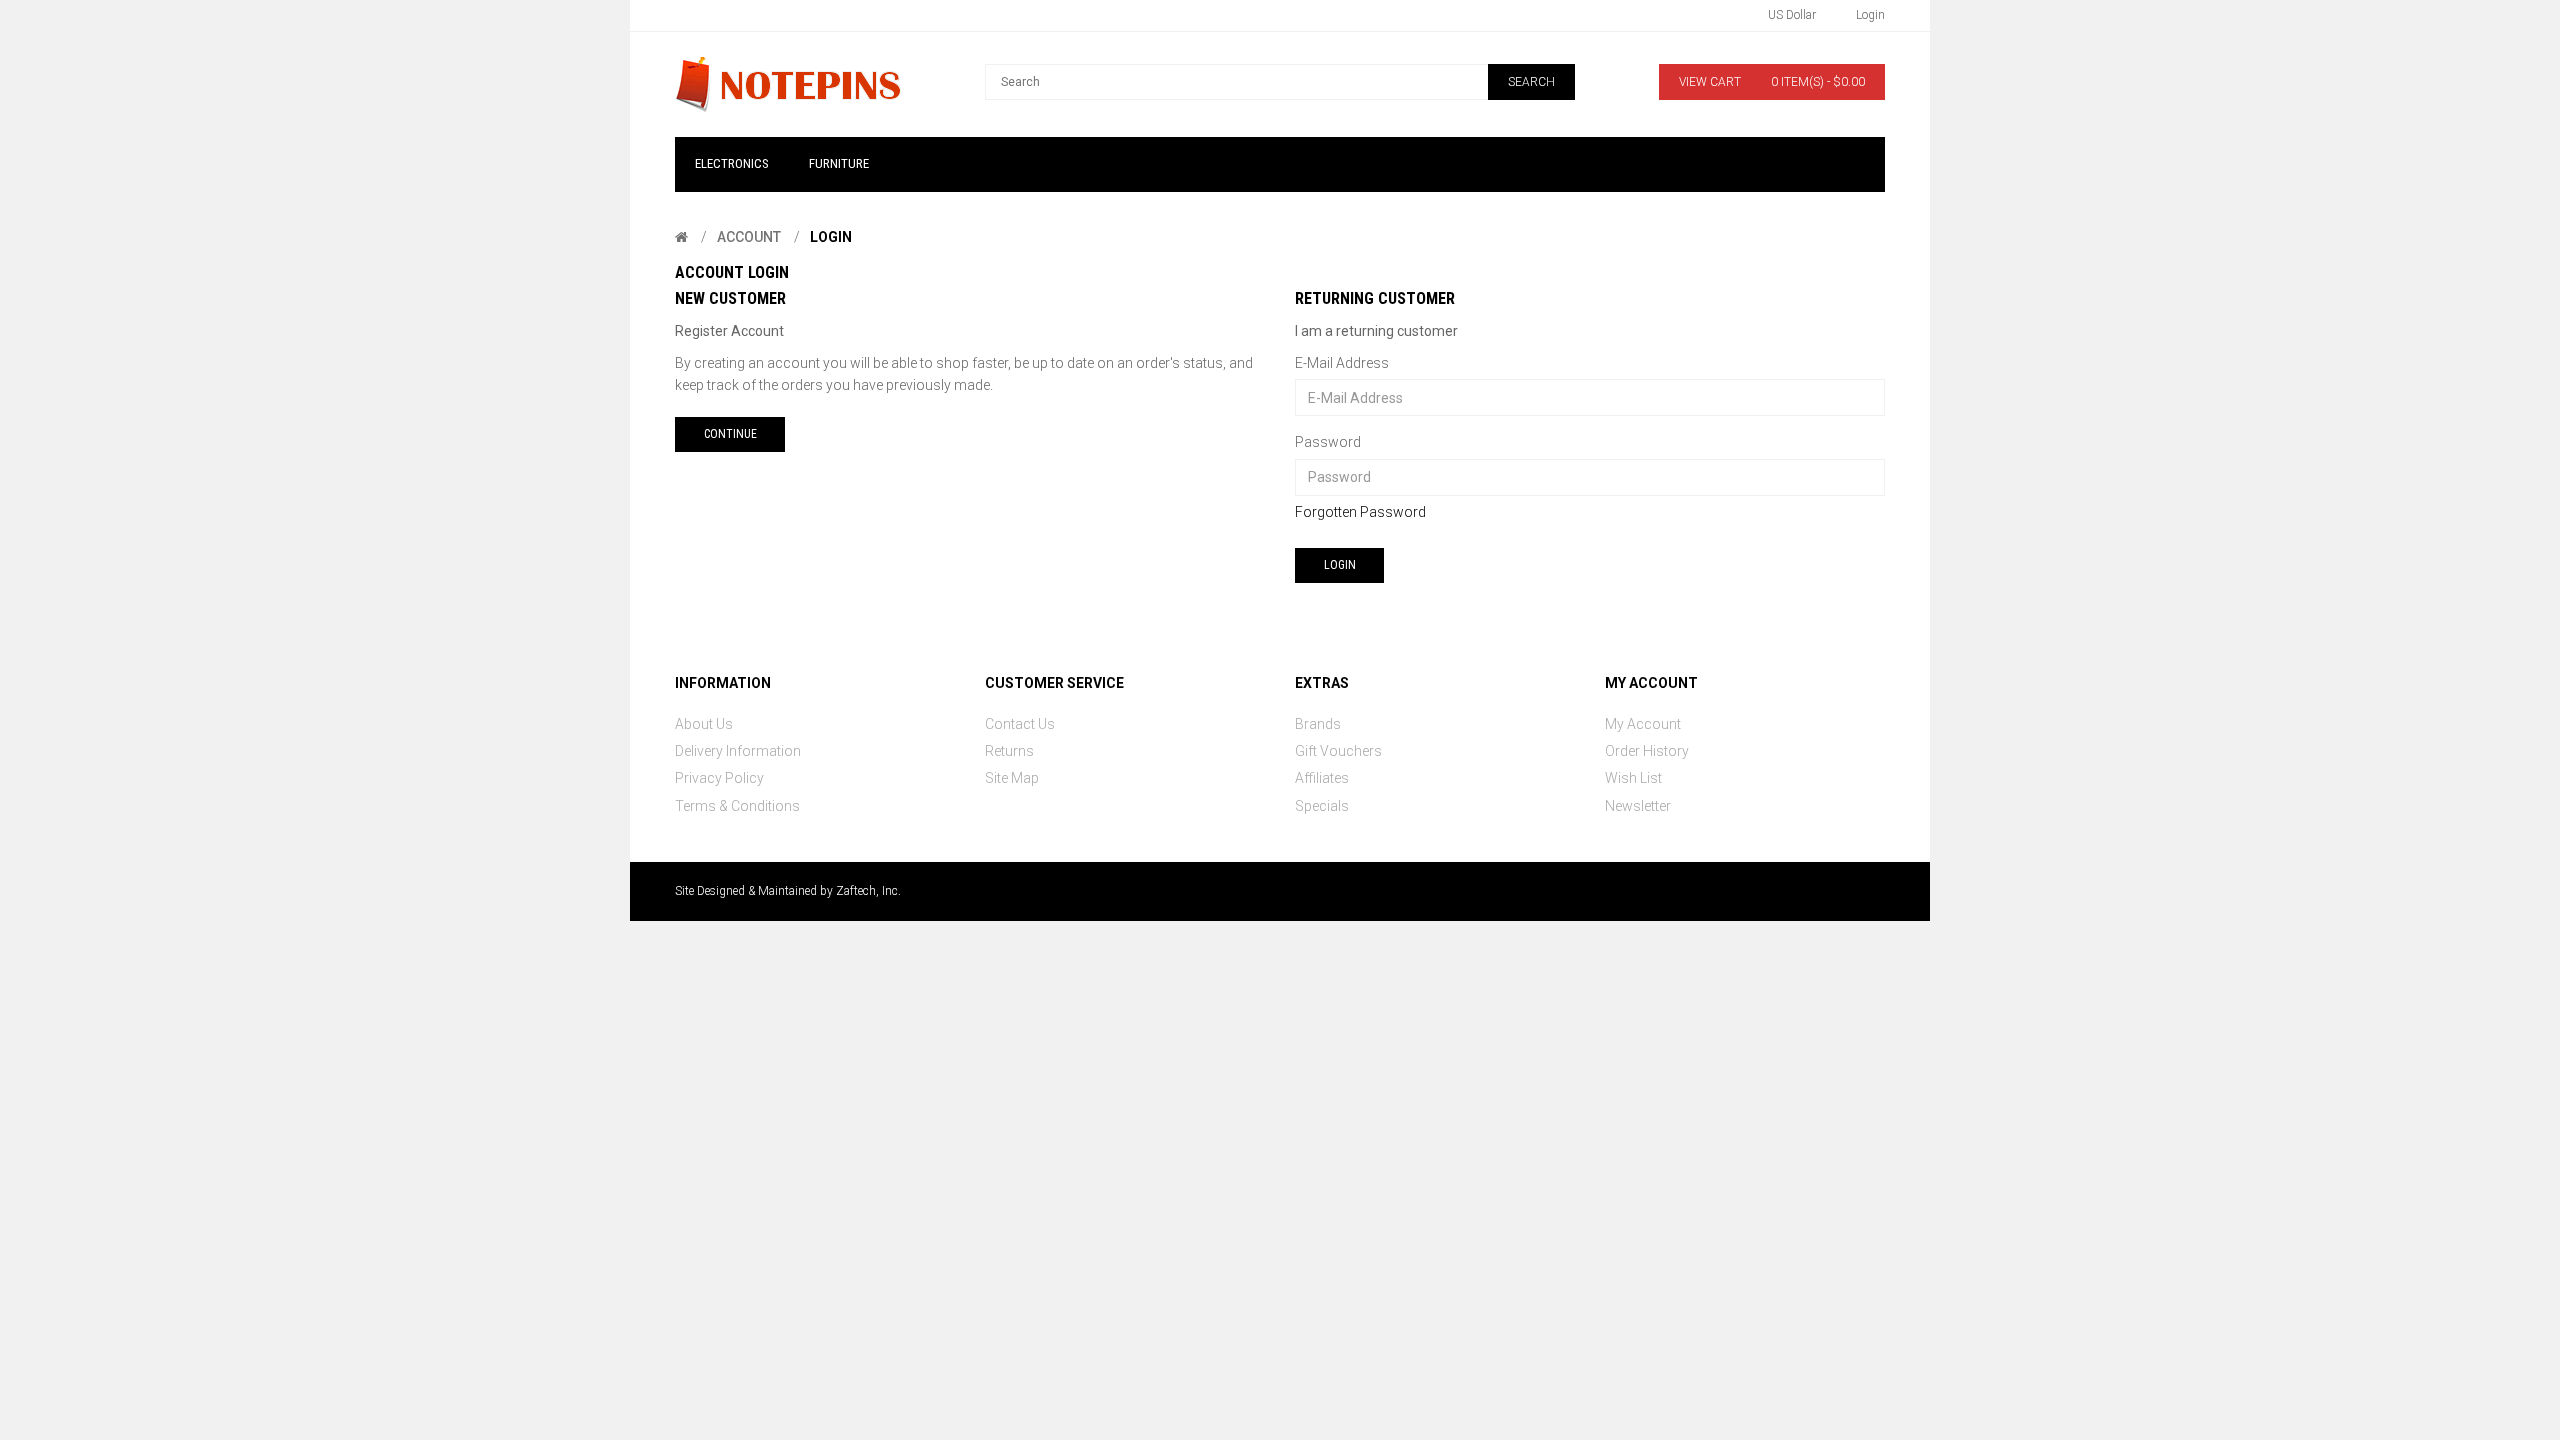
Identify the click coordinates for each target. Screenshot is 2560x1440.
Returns (1009, 751)
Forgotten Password (1360, 512)
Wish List (1633, 778)
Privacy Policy (719, 778)
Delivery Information (738, 751)
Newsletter (1638, 806)
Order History (1647, 751)
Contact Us (1020, 724)
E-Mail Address (1342, 363)
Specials (1322, 806)
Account (749, 237)
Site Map (1012, 778)
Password (1328, 442)
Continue (730, 434)
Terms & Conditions (737, 806)
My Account (1643, 724)
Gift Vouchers (1338, 751)
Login (831, 237)
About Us (704, 724)
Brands (1318, 724)
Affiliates (1322, 778)
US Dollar (1792, 15)
